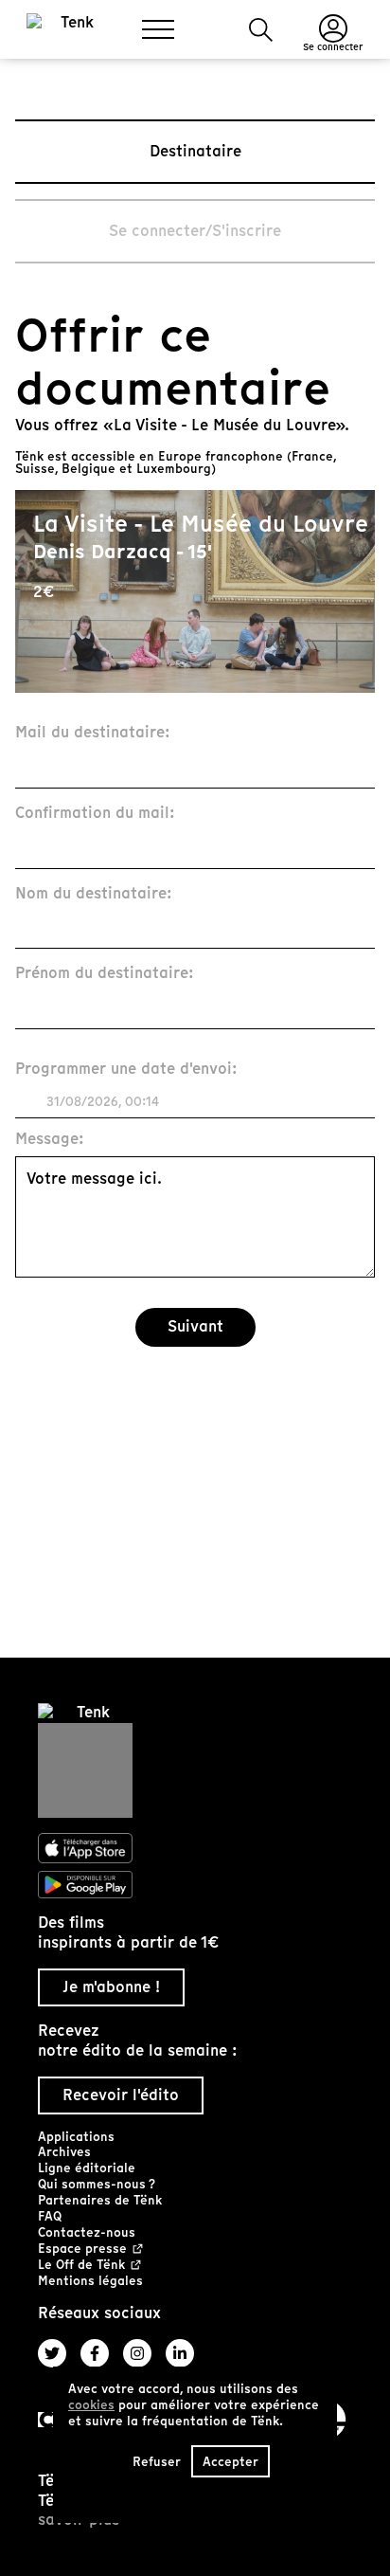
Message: (50, 1140)
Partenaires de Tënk (100, 2200)
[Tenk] (195, 1760)
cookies (91, 2405)
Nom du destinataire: (94, 894)
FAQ (50, 2216)
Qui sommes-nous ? (97, 2184)
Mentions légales (90, 2281)
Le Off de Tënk (81, 2266)
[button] (261, 30)
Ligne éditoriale (87, 2168)
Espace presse (82, 2249)
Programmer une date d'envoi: (126, 1070)
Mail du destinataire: (93, 733)
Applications (76, 2137)
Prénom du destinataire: (105, 974)
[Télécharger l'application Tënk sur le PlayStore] (195, 1885)
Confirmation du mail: (95, 814)
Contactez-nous (87, 2232)
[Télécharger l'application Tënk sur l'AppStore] (195, 1848)
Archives (64, 2152)
